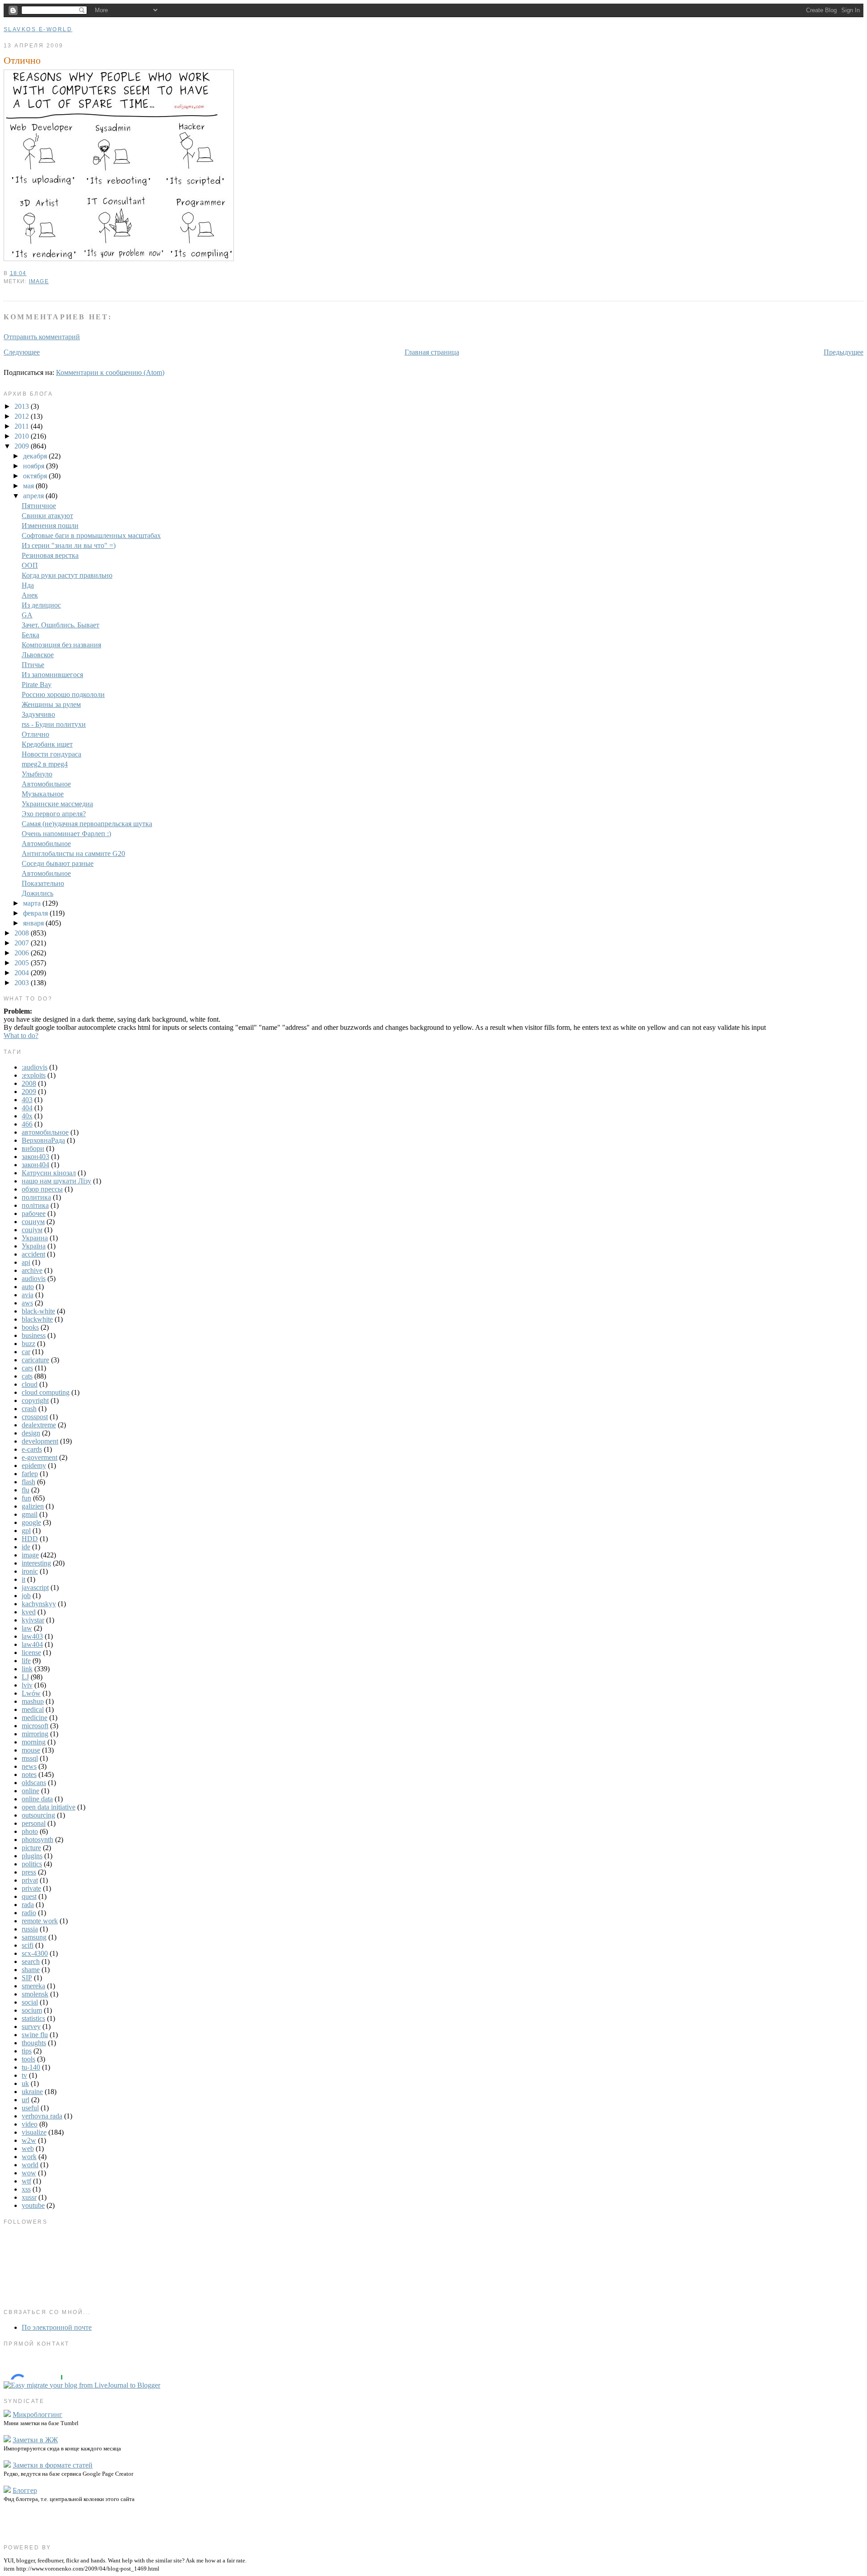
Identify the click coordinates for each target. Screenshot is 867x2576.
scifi (28, 1945)
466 (27, 1124)
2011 (23, 426)
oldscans (34, 1783)
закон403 (35, 1157)
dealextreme (39, 1425)
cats (27, 1376)
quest (29, 1896)
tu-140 (31, 2067)
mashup (33, 1701)
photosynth (37, 1840)
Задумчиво (38, 714)
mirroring (35, 1734)
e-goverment (40, 1457)
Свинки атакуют (47, 516)
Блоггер (25, 2490)
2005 (23, 963)
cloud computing (46, 1392)
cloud (30, 1384)
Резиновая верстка (50, 555)
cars (27, 1368)
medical (33, 1709)
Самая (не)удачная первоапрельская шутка (87, 824)
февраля (36, 913)
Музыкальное (43, 794)
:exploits (34, 1075)
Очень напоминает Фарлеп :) (66, 834)
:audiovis (35, 1067)
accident (33, 1254)
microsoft (35, 1726)
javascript (35, 1587)
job (26, 1596)
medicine (35, 1718)
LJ (25, 1677)
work (29, 2157)
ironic (30, 1571)
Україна (34, 1246)
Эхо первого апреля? (54, 814)
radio (29, 1913)
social (30, 2002)
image (39, 281)
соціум (32, 1230)
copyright (35, 1400)
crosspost (35, 1417)
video (30, 2124)
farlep (30, 1474)
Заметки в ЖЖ (35, 2440)
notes (29, 1774)
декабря (36, 456)
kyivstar (33, 1620)
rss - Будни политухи (54, 724)
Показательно (43, 883)
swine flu (35, 2035)
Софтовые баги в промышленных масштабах (91, 535)
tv (24, 2075)
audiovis (34, 1279)
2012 (23, 416)
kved (29, 1612)
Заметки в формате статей (53, 2465)
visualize (34, 2132)
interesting (36, 1563)
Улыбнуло (37, 774)
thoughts (34, 2043)
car (26, 1352)
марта (33, 903)
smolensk (35, 1994)
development (40, 1441)
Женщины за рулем (51, 704)
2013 (23, 406)
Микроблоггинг (37, 2415)
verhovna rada (42, 2116)
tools (28, 2059)
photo (30, 1831)
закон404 (35, 1165)
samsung (34, 1937)
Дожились (37, 893)
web (28, 2148)
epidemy (34, 1466)
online (30, 1791)
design (31, 1433)
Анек (30, 595)
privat (30, 1880)
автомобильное (45, 1132)
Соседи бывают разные (58, 863)
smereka (33, 1986)
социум (33, 1222)
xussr (29, 2197)
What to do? (21, 1036)
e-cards (32, 1449)
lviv (27, 1685)
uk (25, 2083)
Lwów (31, 1693)
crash (29, 1409)
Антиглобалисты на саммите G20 (73, 853)
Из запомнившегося (52, 675)
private (31, 1888)
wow (29, 2173)
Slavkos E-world (38, 29)
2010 (23, 436)
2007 (23, 943)
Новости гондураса (51, 754)
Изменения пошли (50, 526)
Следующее (22, 352)
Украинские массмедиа (57, 804)
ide (26, 1547)
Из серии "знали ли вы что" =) (69, 545)
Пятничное (39, 506)
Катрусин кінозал (49, 1173)
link (27, 1669)
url (26, 2100)
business (34, 1335)
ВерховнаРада (43, 1140)
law (27, 1628)
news (29, 1766)
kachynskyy (39, 1604)
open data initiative (49, 1807)
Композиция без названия (61, 645)
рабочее (34, 1213)
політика (35, 1205)
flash (28, 1482)
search (31, 1961)
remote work (40, 1921)
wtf (26, 2181)
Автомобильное (46, 784)
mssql (30, 1758)
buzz (28, 1344)
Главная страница (432, 352)
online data (37, 1799)
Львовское (38, 655)
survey (31, 2027)
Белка (30, 635)
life (26, 1661)
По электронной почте (57, 2327)
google (31, 1522)
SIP (27, 1978)
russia (30, 1929)
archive (32, 1270)
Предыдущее (844, 352)
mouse (31, 1750)
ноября (35, 466)
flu (26, 1490)
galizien (33, 1506)
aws (27, 1303)
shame (31, 1970)
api (26, 1262)
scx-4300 (35, 1953)
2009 (23, 446)
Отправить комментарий (42, 337)
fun (26, 1498)
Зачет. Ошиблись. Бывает (61, 625)
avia (28, 1295)
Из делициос (41, 605)
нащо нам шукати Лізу (56, 1181)
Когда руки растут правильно (67, 575)
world (30, 2165)
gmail (30, 1514)
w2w (29, 2140)
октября (36, 476)
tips (27, 2051)
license (31, 1653)
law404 (32, 1644)
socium (32, 2010)
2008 (23, 933)
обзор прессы (42, 1189)
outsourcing (38, 1815)
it (23, 1579)
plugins (32, 1856)
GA (27, 615)
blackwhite (37, 1319)
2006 (23, 953)
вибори (33, 1148)
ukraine (32, 2092)
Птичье (33, 665)
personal (34, 1823)
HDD (30, 1539)
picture (31, 1848)
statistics (33, 2018)
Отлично (22, 60)
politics (32, 1864)
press (29, 1872)
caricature (35, 1360)
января (34, 923)
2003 (23, 983)
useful (30, 2108)
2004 (23, 973)
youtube (33, 2205)
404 (27, 1108)
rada (28, 1905)
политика (36, 1197)
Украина (35, 1238)
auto (28, 1287)
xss (26, 2189)
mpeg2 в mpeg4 (45, 764)
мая (29, 486)
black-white (38, 1311)
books (30, 1327)
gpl (26, 1531)
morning (34, 1742)
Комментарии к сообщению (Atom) (110, 372)
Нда (28, 585)
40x (27, 1116)
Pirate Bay (37, 685)
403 (27, 1100)
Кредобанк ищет (47, 744)
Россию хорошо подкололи (63, 694)
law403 (32, 1636)
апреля (34, 496)
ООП (30, 565)
